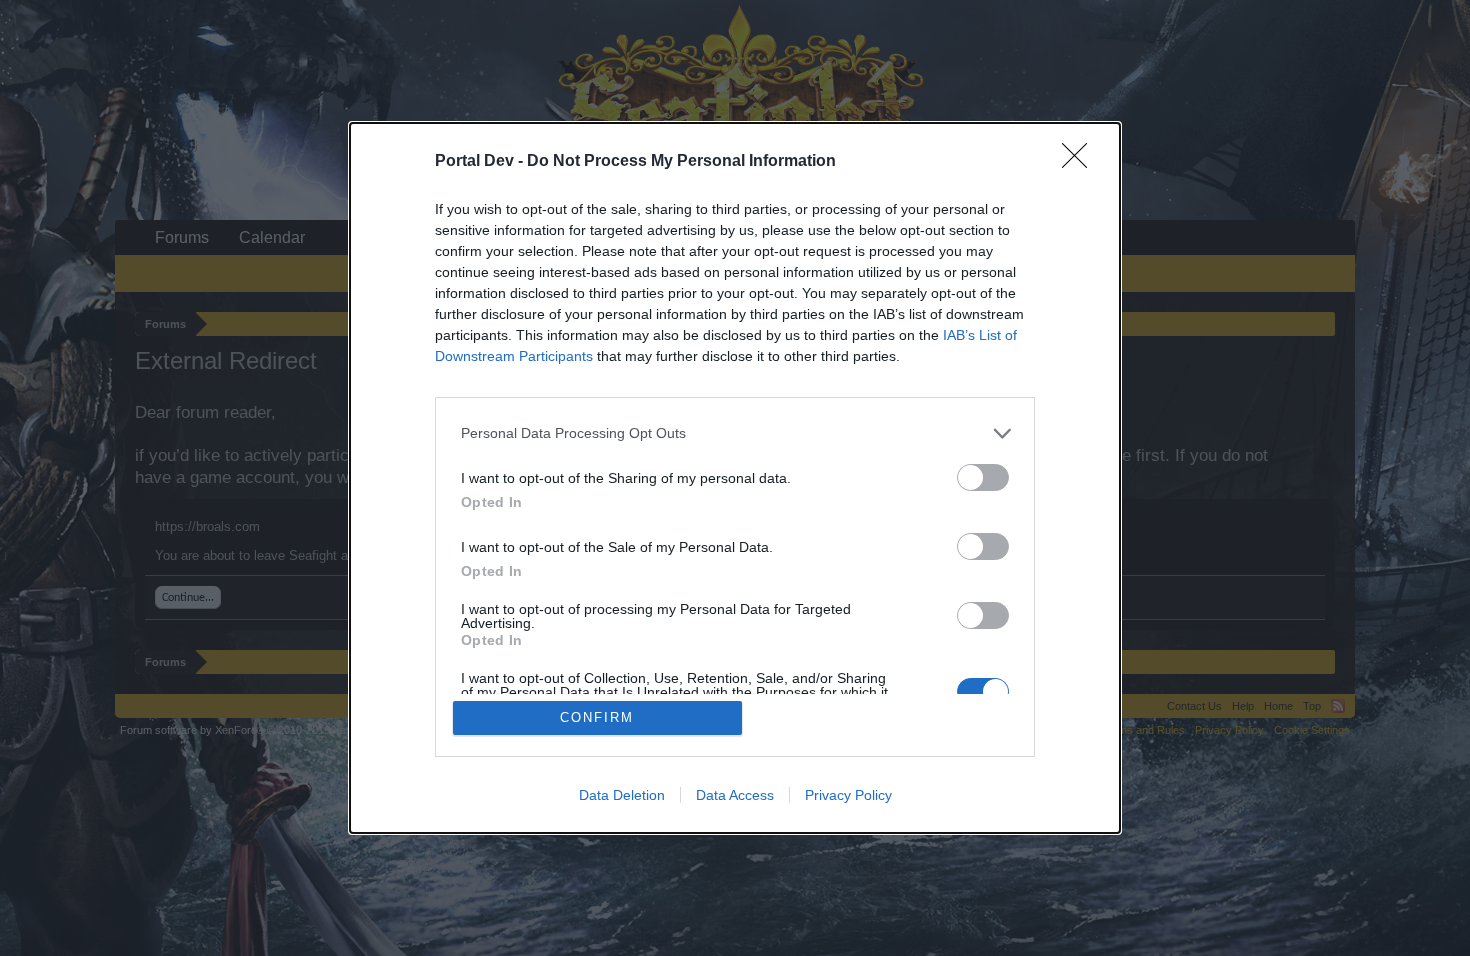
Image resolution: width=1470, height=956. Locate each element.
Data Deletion (622, 795)
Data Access (735, 795)
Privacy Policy (848, 795)
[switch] (983, 477)
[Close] (1081, 162)
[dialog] (735, 478)
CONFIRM (597, 717)
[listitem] (735, 433)
